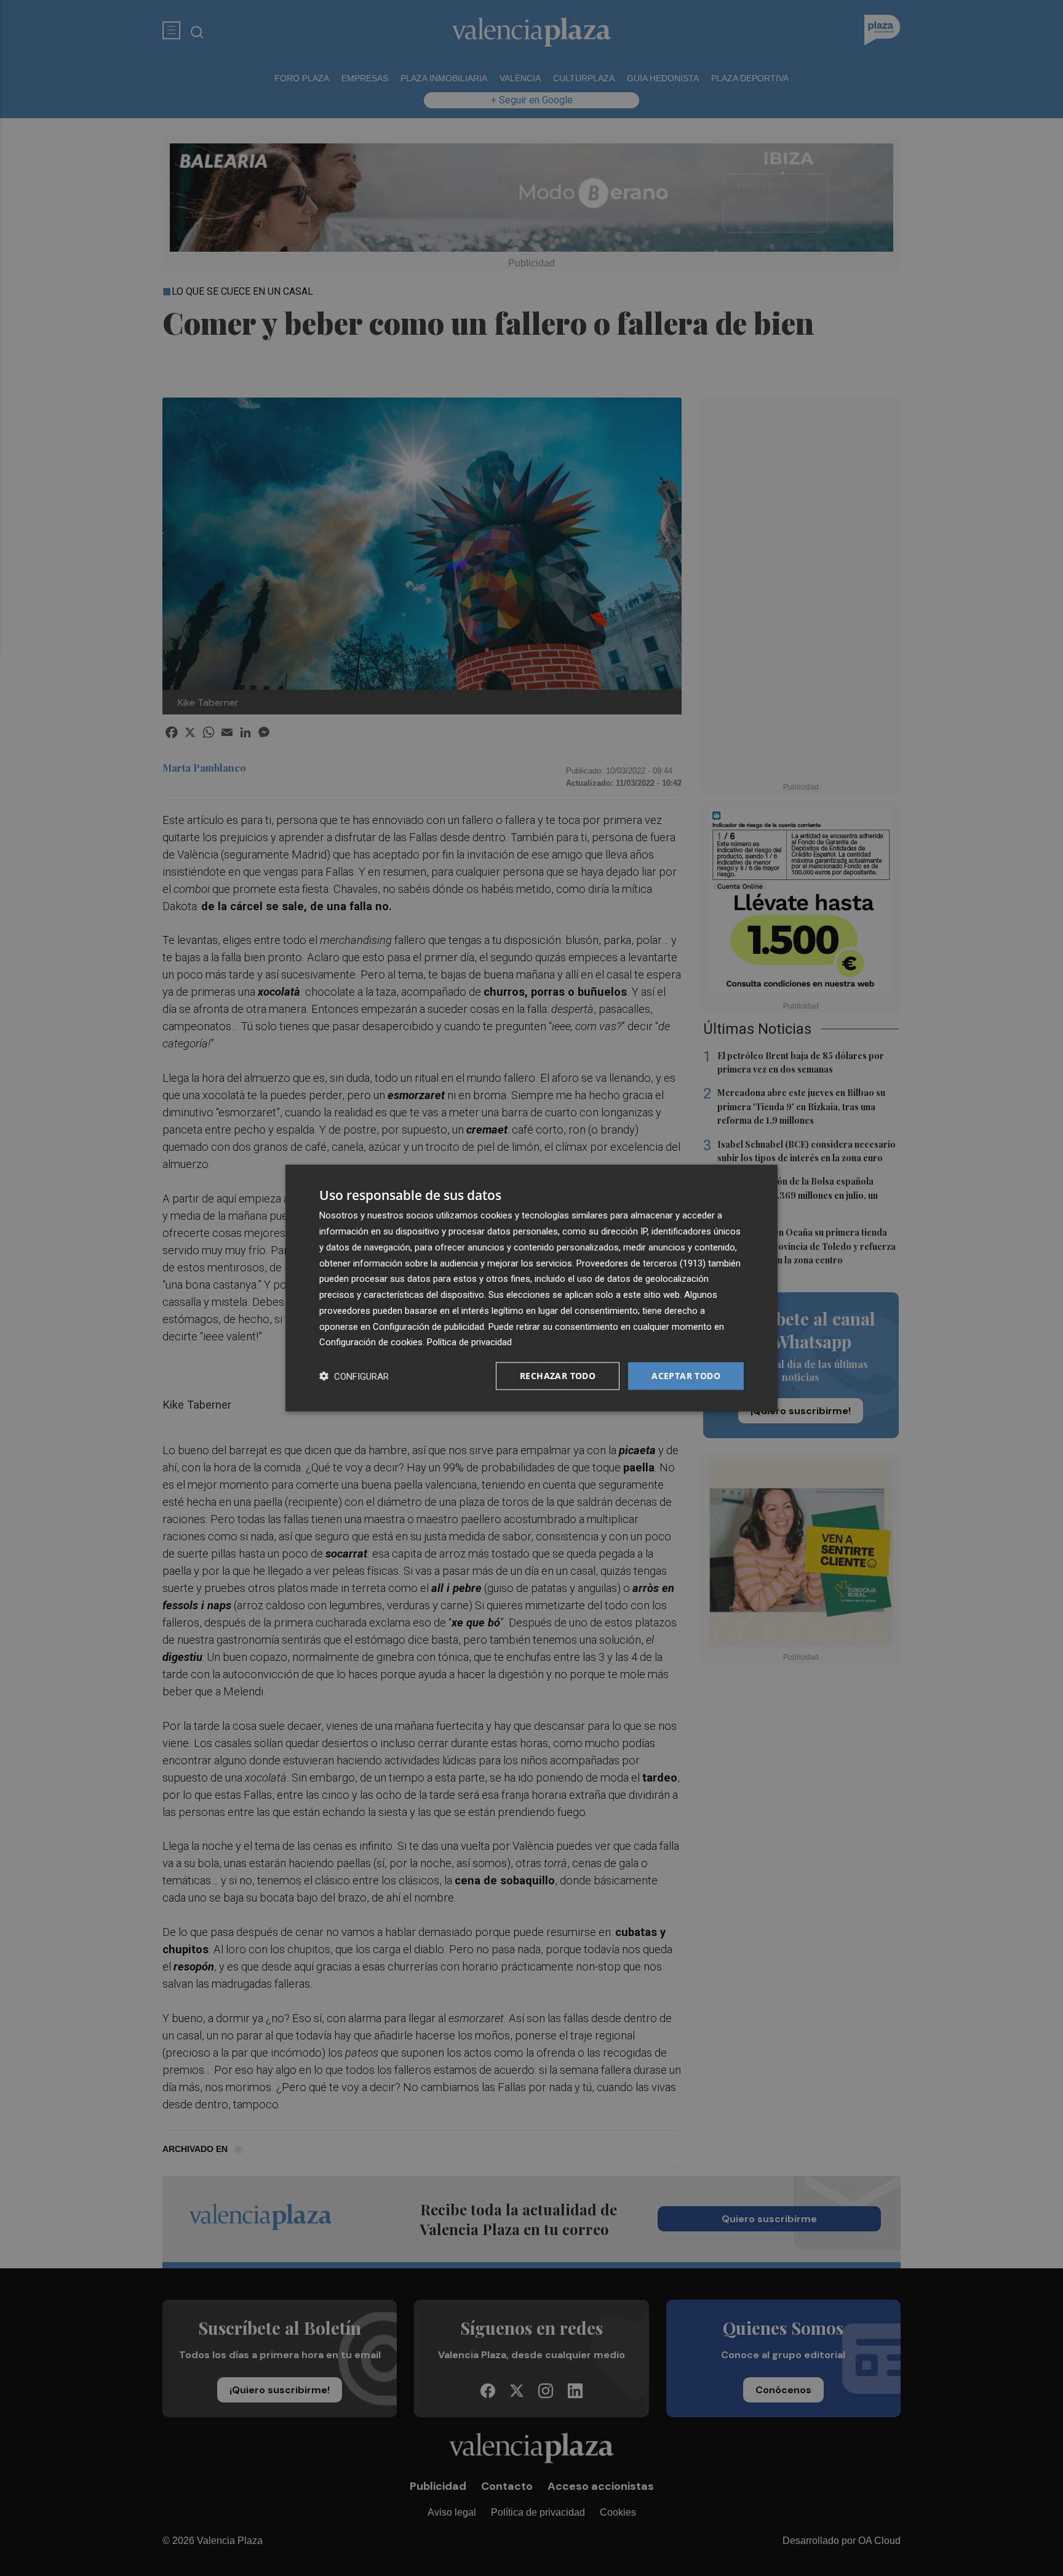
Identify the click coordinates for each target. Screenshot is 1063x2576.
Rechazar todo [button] (558, 1376)
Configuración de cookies (371, 1342)
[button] (354, 1376)
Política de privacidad (469, 1342)
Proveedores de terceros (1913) (641, 1263)
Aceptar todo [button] (686, 1376)
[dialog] (531, 1288)
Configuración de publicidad (428, 1326)
